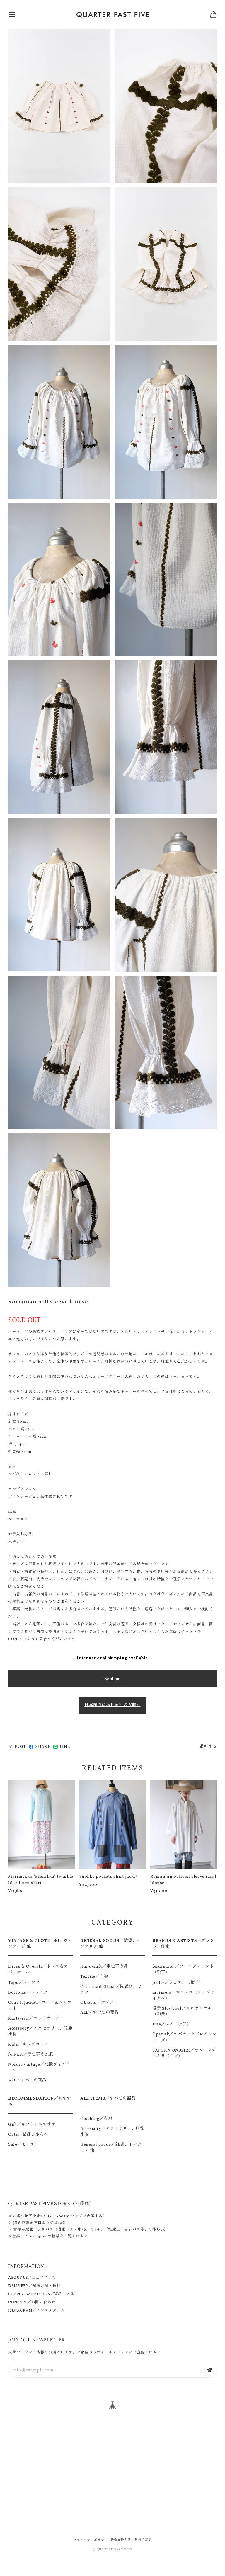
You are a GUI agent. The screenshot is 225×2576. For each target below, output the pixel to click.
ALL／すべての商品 (27, 2080)
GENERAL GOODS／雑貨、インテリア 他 (111, 1944)
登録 (209, 2370)
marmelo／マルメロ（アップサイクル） (183, 1996)
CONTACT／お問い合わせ (32, 2302)
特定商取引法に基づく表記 (131, 2540)
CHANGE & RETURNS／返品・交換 (41, 2294)
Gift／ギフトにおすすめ (32, 2125)
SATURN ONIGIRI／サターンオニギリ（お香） (184, 2053)
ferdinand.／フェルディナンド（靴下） (183, 1969)
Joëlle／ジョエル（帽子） (178, 1983)
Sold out (112, 1679)
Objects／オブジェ (99, 2003)
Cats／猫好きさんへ (28, 2135)
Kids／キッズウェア (28, 2045)
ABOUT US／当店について (32, 2278)
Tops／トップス (24, 1983)
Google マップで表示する (79, 2216)
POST (20, 1747)
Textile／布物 (94, 1976)
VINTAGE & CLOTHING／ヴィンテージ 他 (40, 1944)
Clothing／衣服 (96, 2119)
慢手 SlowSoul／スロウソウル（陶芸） (182, 2011)
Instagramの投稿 (44, 2237)
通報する (208, 1747)
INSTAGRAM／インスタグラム (36, 2311)
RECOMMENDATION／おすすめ (40, 2101)
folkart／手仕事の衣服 (31, 2054)
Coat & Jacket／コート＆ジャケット (40, 2006)
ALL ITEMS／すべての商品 (108, 2098)
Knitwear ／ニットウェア (34, 2018)
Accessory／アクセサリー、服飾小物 (40, 2031)
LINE (65, 1747)
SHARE (43, 1747)
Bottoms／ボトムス (28, 1993)
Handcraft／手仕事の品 (104, 1967)
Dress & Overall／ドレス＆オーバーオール (40, 1969)
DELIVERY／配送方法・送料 (34, 2286)
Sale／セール (21, 2144)
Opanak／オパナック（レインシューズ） (184, 2037)
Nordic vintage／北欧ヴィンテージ (39, 2067)
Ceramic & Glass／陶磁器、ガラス (111, 1990)
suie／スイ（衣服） (172, 2024)
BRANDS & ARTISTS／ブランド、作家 (183, 1944)
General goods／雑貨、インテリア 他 (111, 2147)
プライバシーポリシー (90, 2540)
